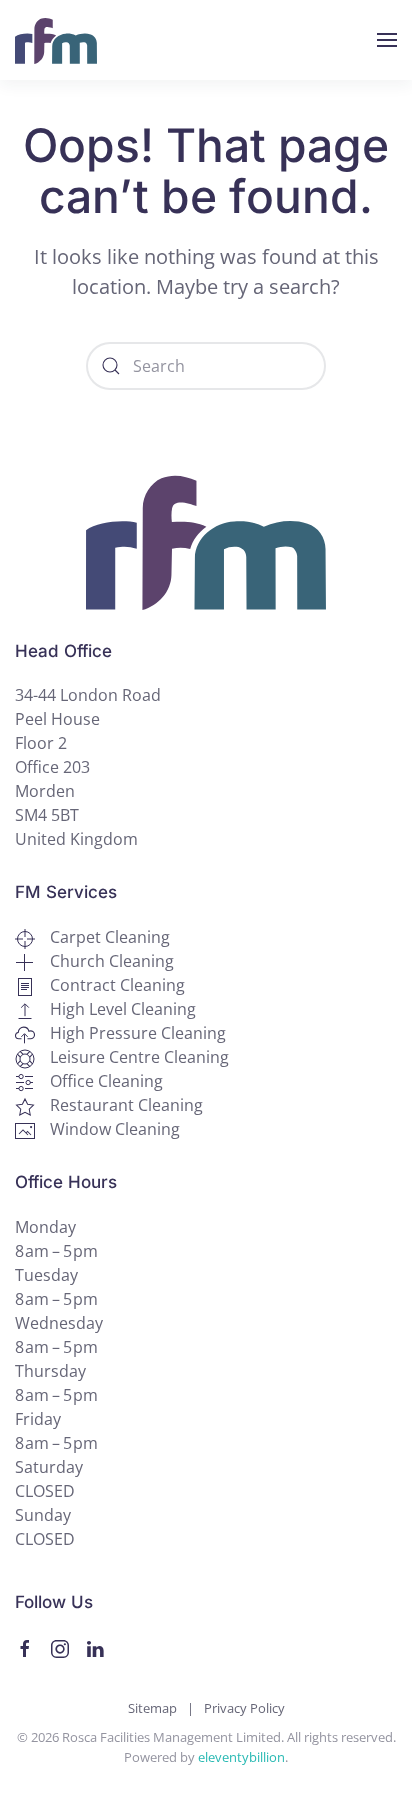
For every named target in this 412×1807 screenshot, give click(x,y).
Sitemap (152, 1708)
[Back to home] (56, 40)
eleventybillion (241, 1757)
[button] (387, 40)
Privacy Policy (244, 1708)
